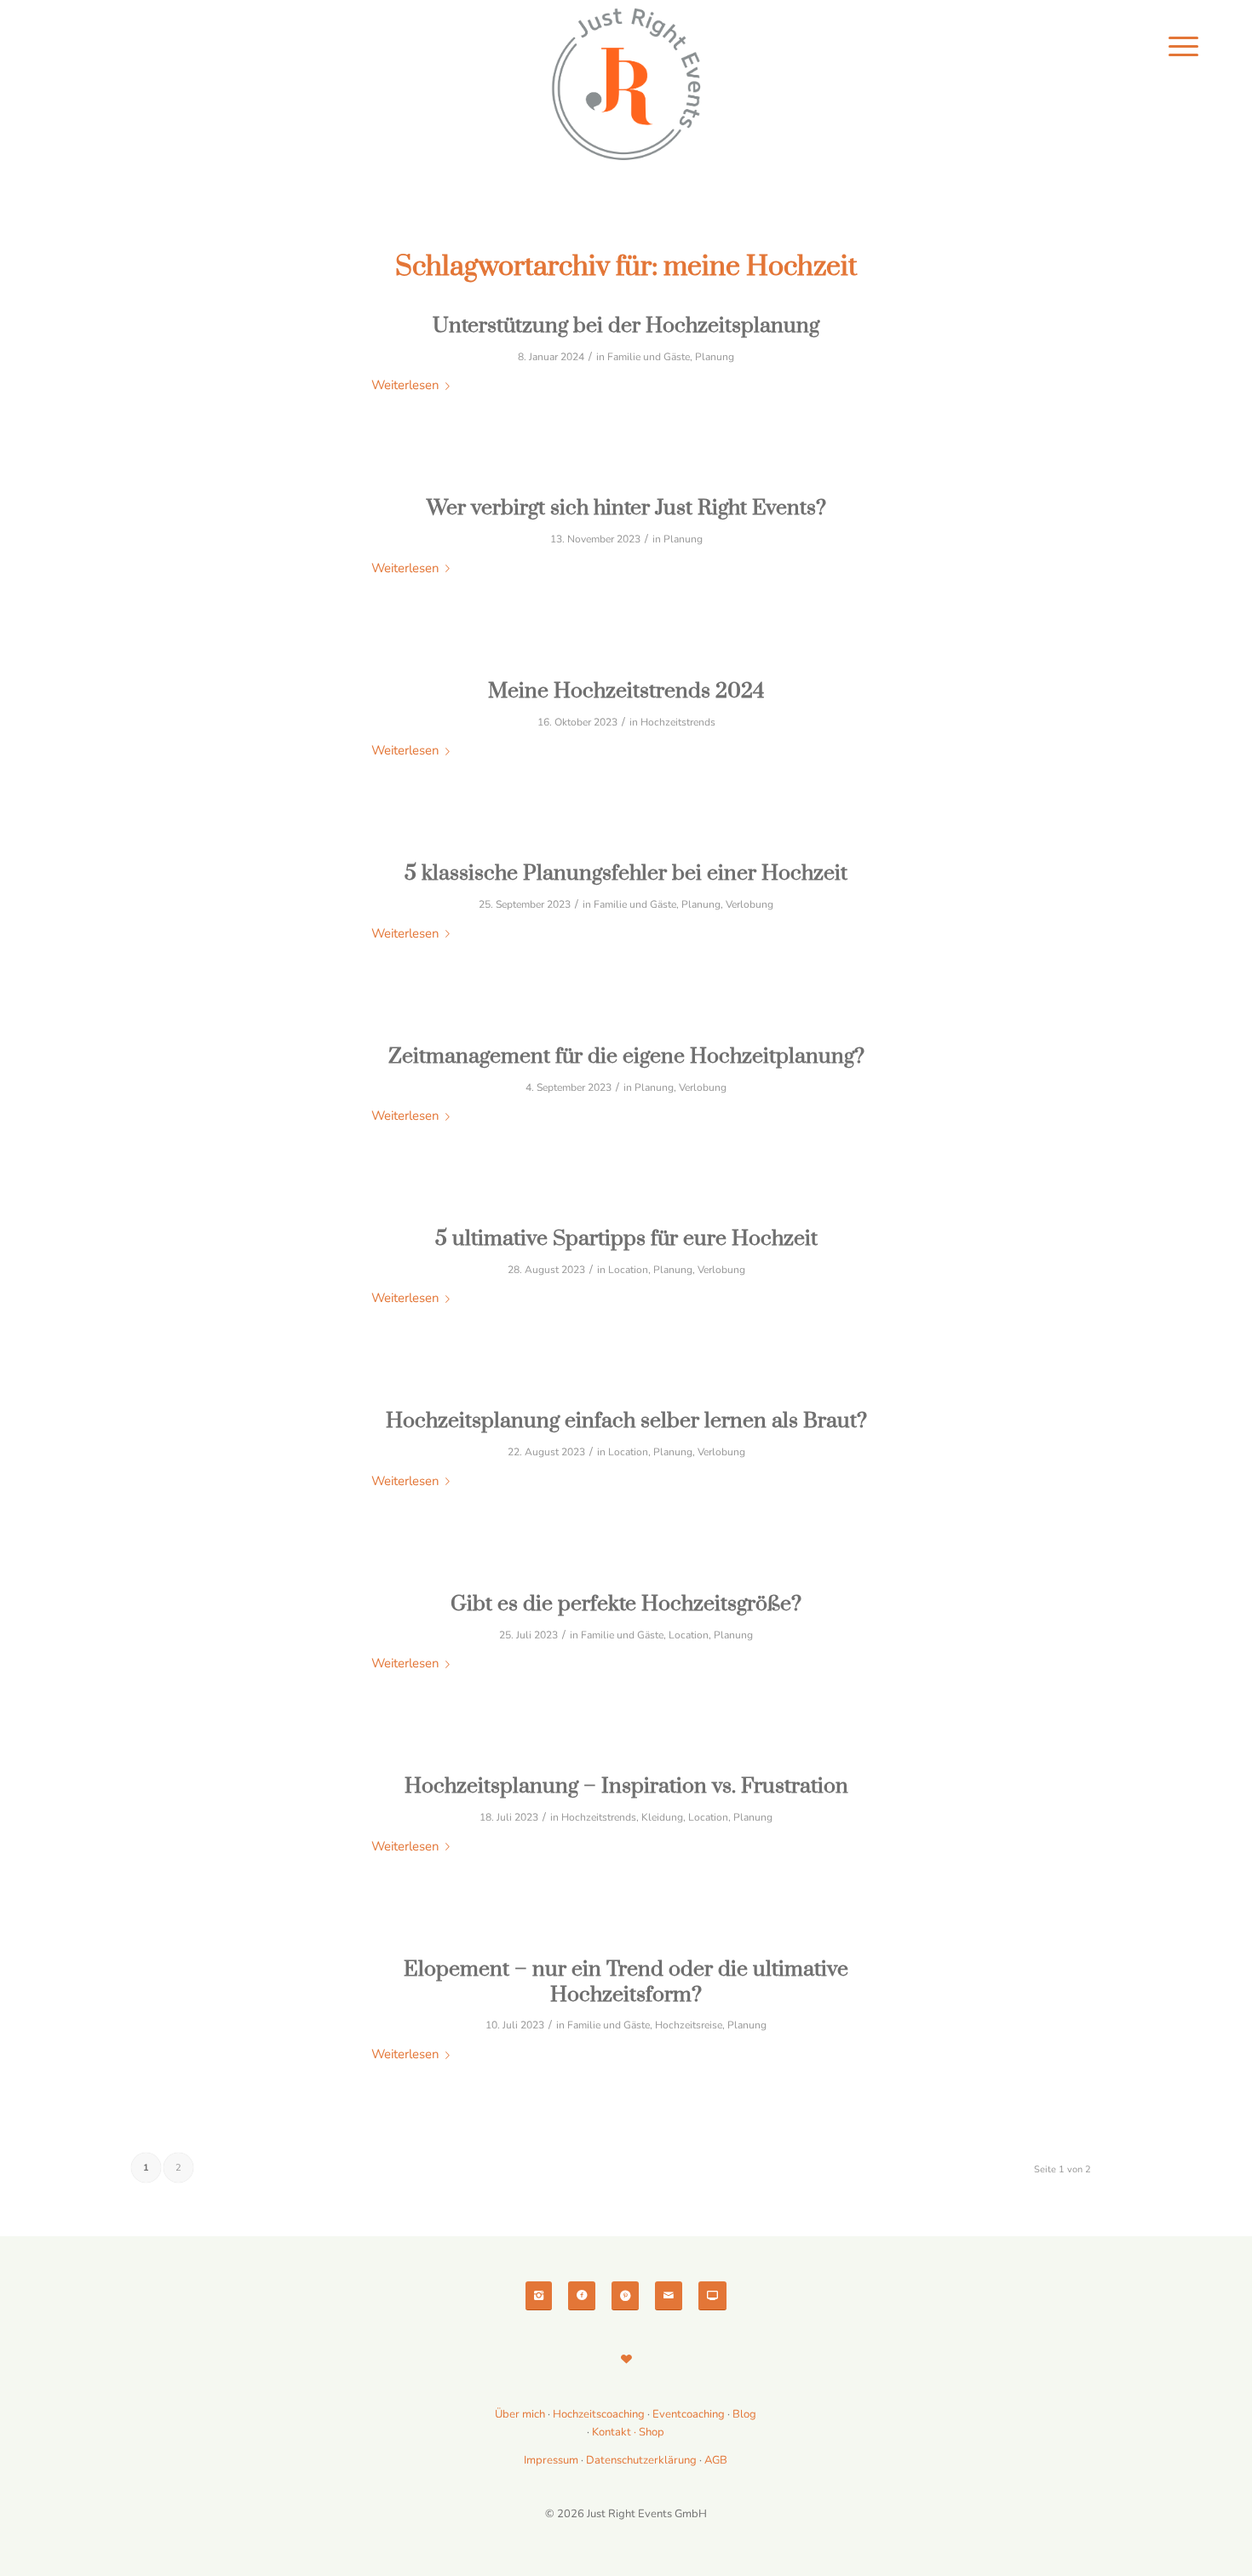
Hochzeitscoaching (600, 2414)
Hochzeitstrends (678, 722)
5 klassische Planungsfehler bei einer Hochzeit (626, 873)
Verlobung (749, 904)
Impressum (551, 2460)
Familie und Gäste (649, 357)
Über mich (520, 2414)
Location (628, 1270)
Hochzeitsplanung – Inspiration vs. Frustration (626, 1786)
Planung (715, 357)
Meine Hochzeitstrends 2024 (626, 691)
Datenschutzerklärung (641, 2460)
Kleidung (662, 1817)
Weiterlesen (405, 385)
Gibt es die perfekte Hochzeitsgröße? (626, 1604)
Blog (744, 2414)
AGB (716, 2460)
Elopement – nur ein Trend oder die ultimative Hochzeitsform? (626, 1982)
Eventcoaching (689, 2414)
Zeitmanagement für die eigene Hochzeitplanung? (626, 1056)
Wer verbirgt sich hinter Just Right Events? (626, 508)
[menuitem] (1183, 47)
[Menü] (1183, 47)
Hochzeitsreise (689, 2025)
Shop (652, 2432)
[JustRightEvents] (626, 85)
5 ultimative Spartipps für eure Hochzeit (626, 1239)
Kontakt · (615, 2432)
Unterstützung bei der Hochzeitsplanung (626, 326)
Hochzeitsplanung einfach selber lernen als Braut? (626, 1421)
